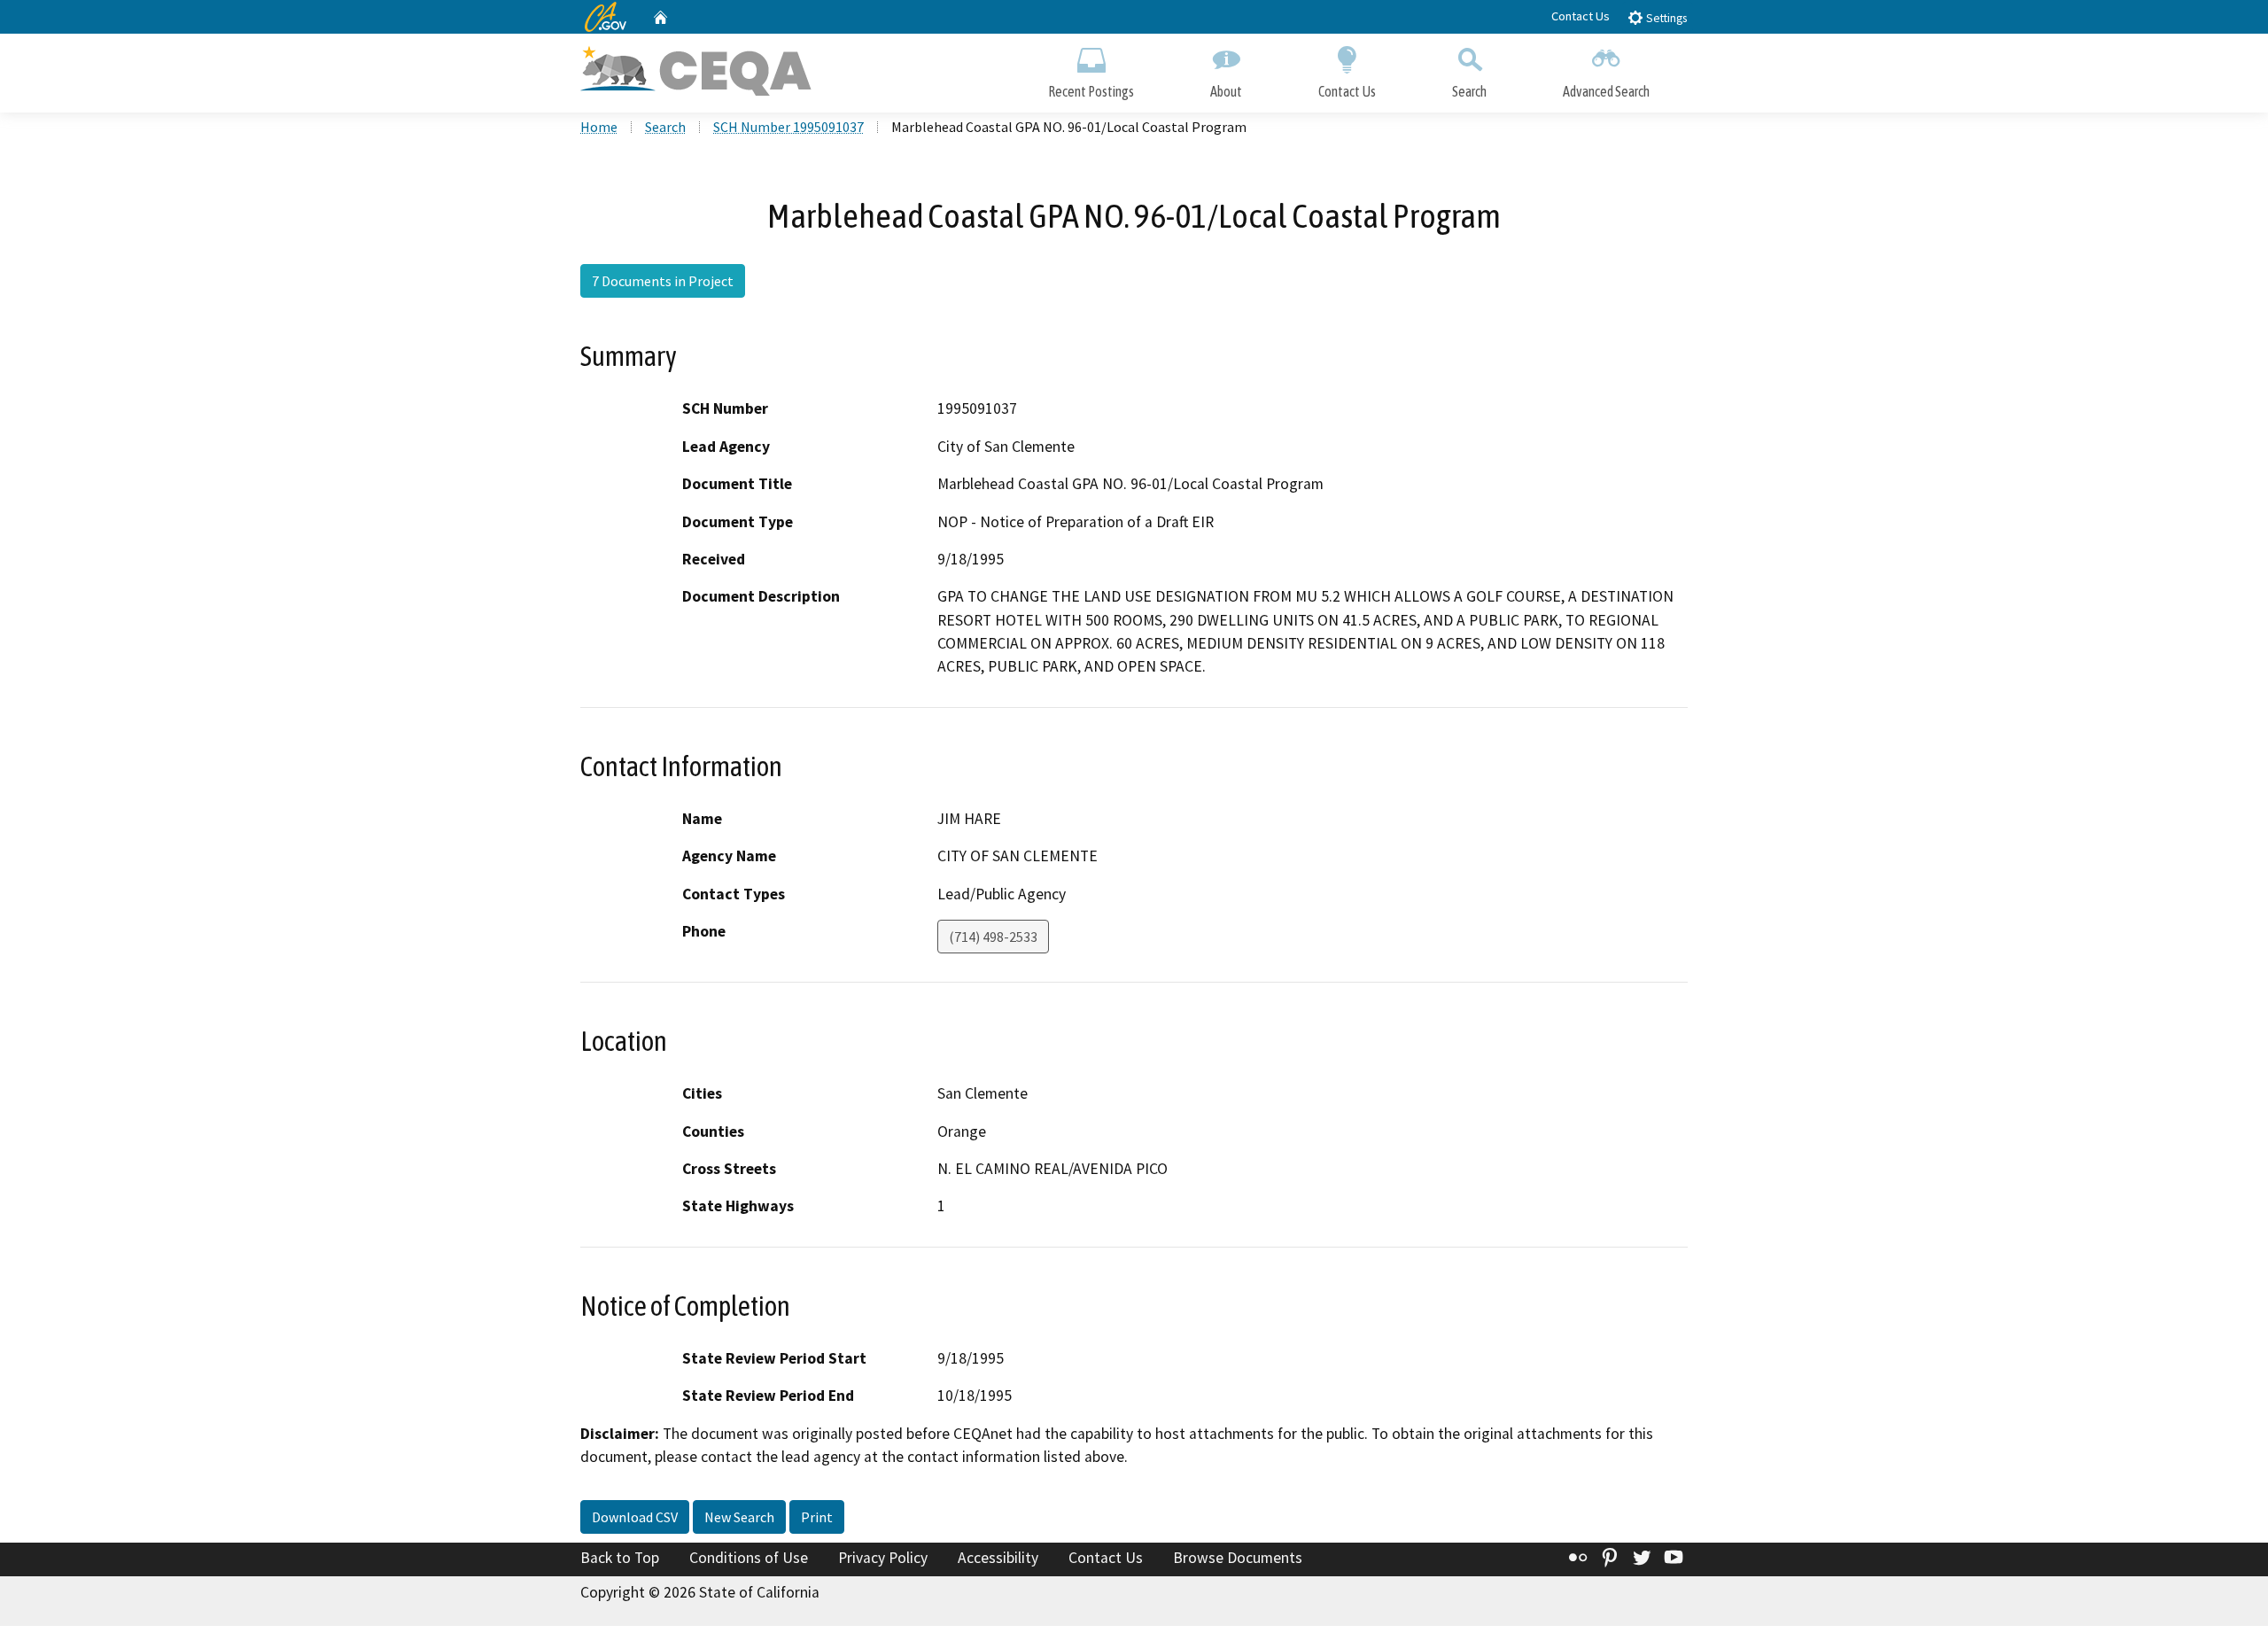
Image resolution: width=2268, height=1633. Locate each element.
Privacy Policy (883, 1558)
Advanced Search (1606, 91)
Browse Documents (1238, 1558)
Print (817, 1517)
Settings (1665, 18)
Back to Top (620, 1558)
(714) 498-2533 (993, 937)
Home (599, 127)
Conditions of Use (749, 1558)
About (1226, 91)
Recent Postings (1091, 91)
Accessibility (998, 1558)
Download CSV (635, 1517)
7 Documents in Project (663, 281)
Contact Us (1581, 16)
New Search (739, 1517)
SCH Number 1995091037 (788, 127)
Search (1469, 91)
